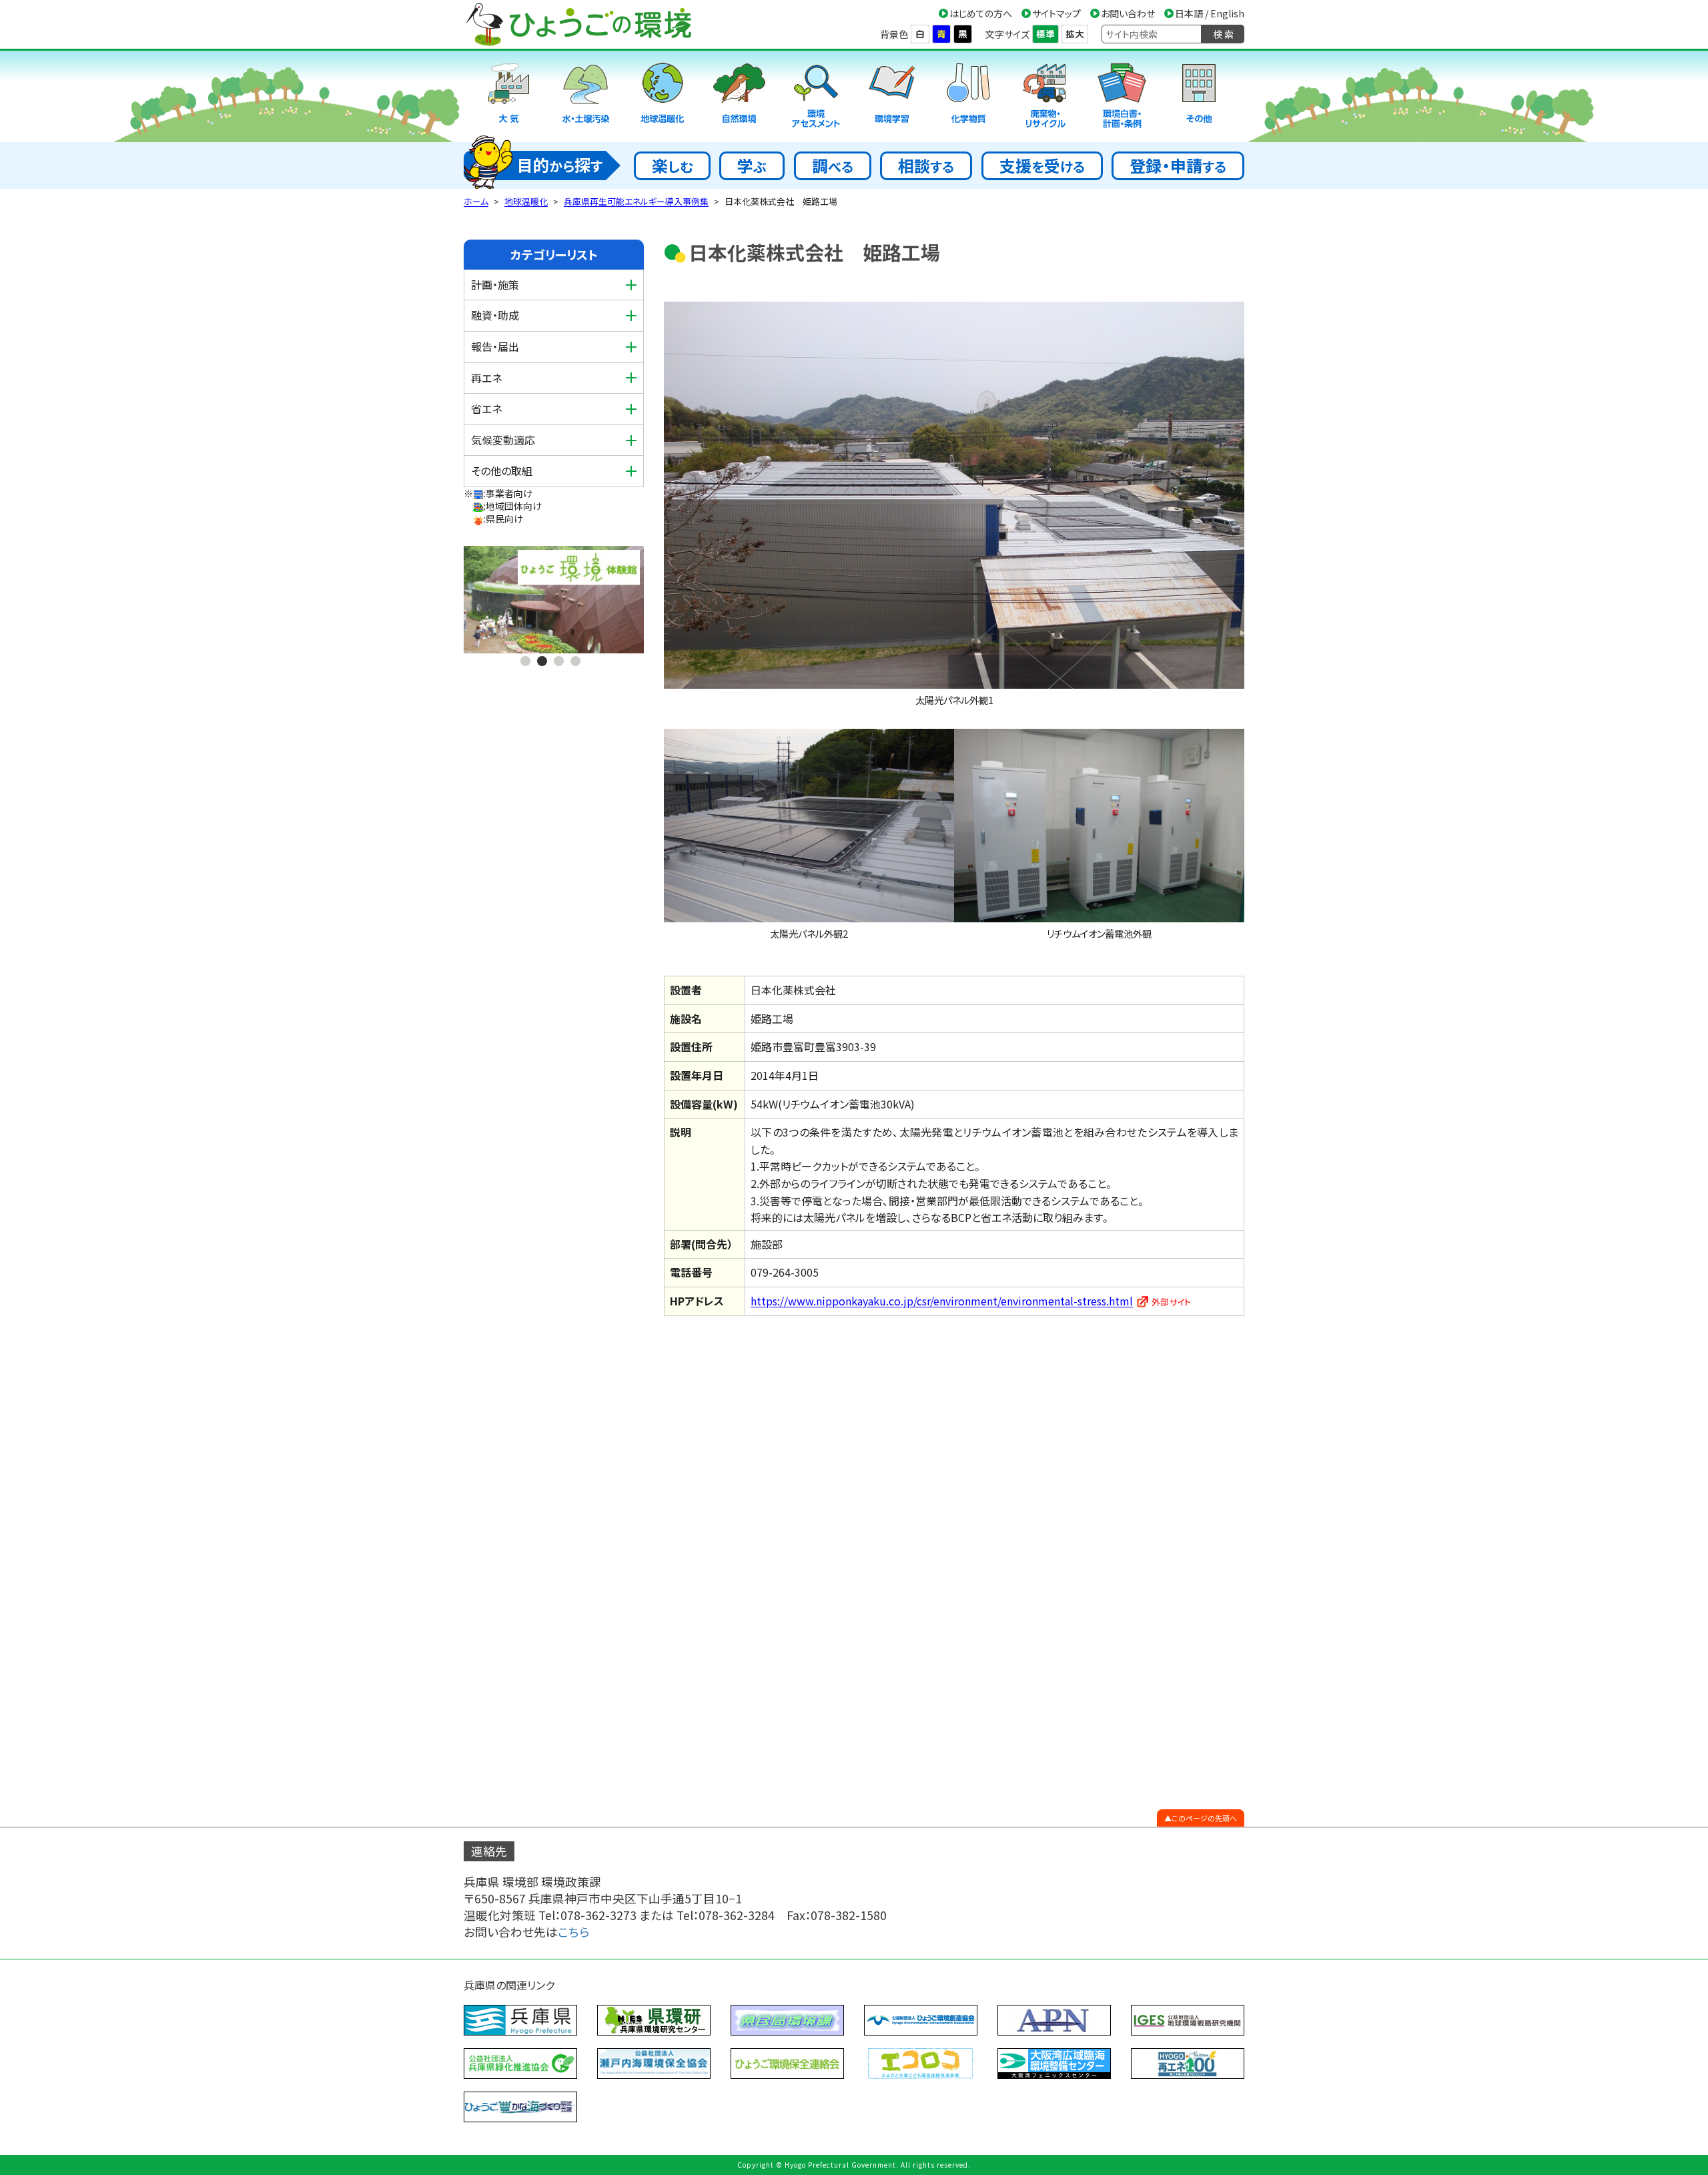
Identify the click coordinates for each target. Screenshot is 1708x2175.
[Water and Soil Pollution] (586, 96)
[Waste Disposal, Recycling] (1045, 96)
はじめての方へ (981, 13)
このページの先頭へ (1204, 1818)
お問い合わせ (1128, 13)
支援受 (1042, 165)
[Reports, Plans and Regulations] (1122, 96)
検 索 (1223, 34)
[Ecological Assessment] (816, 96)
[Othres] (1199, 96)
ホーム (476, 201)
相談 (926, 165)
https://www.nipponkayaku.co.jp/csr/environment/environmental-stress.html (942, 1301)
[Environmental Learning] (892, 96)
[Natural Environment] (739, 96)
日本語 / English (1210, 13)
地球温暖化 (526, 201)
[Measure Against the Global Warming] (663, 96)
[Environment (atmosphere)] (509, 96)
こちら (574, 1932)
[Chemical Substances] (969, 96)
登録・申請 (1178, 165)
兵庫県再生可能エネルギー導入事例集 (636, 201)
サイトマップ (1056, 13)
